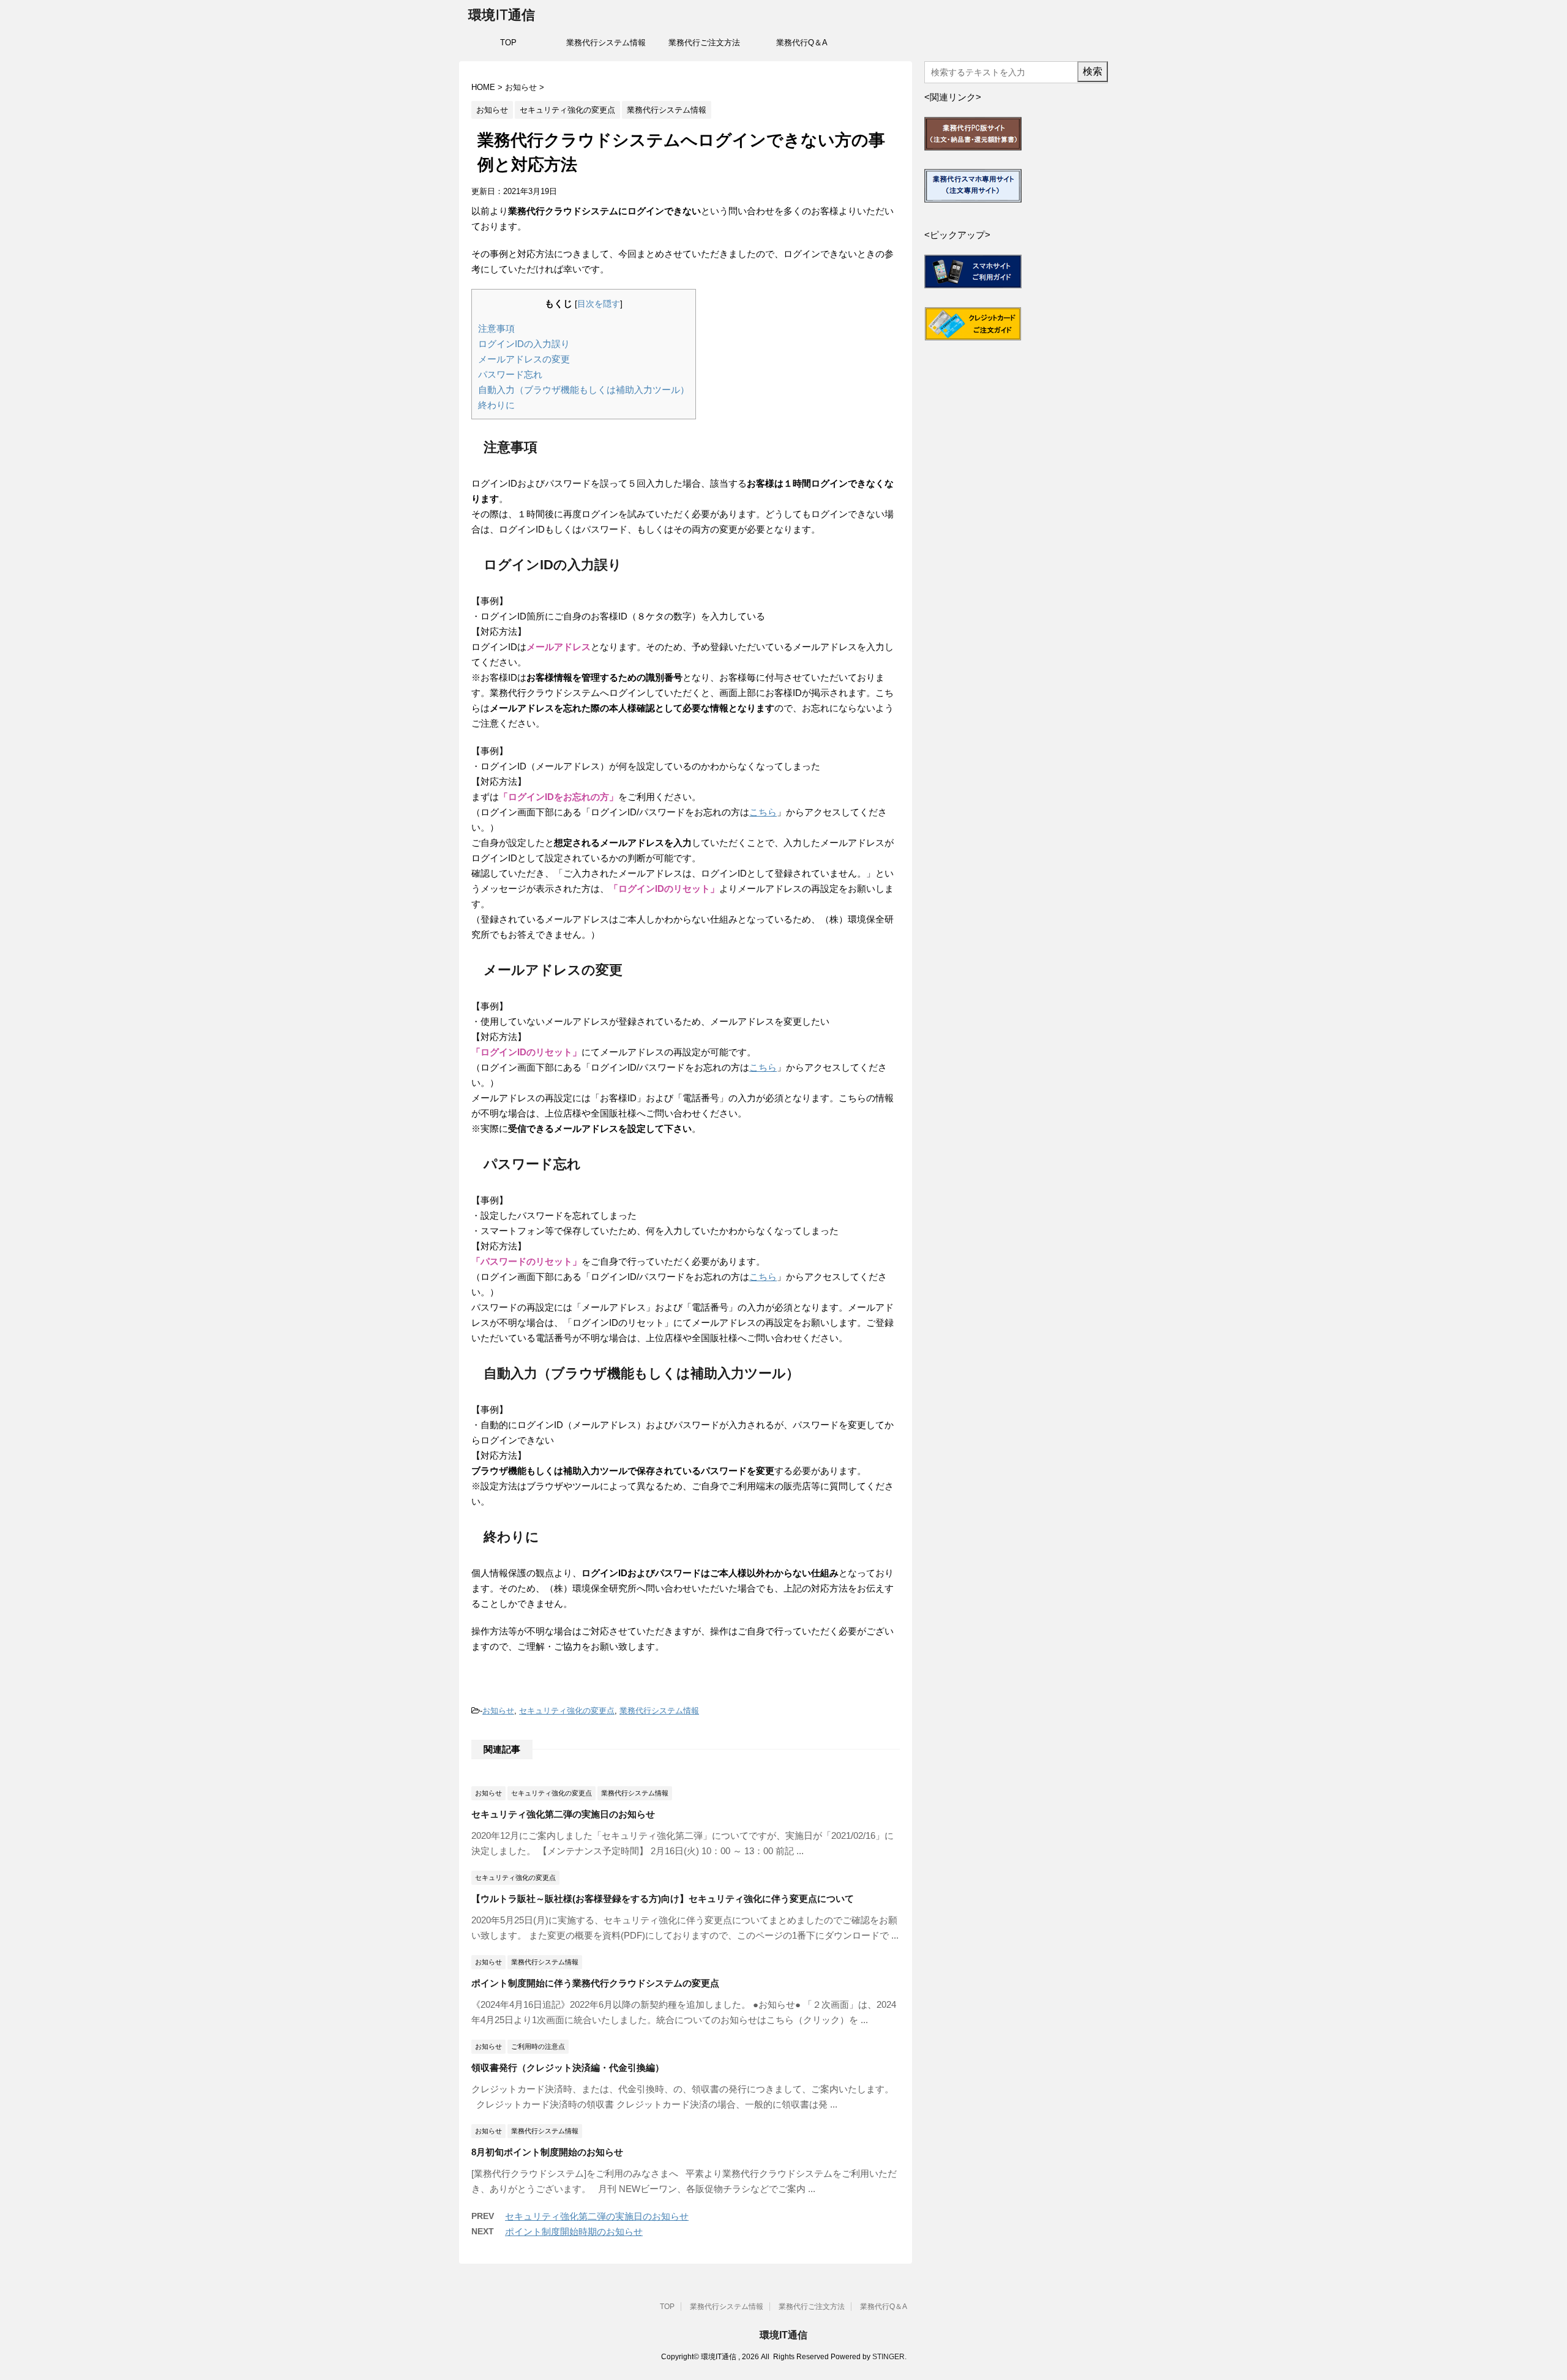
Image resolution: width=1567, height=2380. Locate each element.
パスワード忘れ (510, 374)
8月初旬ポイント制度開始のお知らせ (547, 2152)
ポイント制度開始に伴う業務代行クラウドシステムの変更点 (595, 1983)
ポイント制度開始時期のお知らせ (574, 2232)
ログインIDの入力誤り (524, 344)
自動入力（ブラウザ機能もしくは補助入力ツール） (584, 390)
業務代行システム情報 (606, 43)
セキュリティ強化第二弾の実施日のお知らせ (563, 1814)
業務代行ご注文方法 (704, 43)
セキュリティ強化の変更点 (567, 1711)
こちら (763, 812)
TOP (508, 43)
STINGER (888, 2357)
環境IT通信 (502, 15)
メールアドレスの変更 (524, 359)
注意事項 (496, 328)
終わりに (496, 405)
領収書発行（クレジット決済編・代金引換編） (568, 2068)
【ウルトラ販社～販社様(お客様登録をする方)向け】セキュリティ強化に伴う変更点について (663, 1899)
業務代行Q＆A (802, 43)
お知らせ (498, 1711)
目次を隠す (599, 304)
